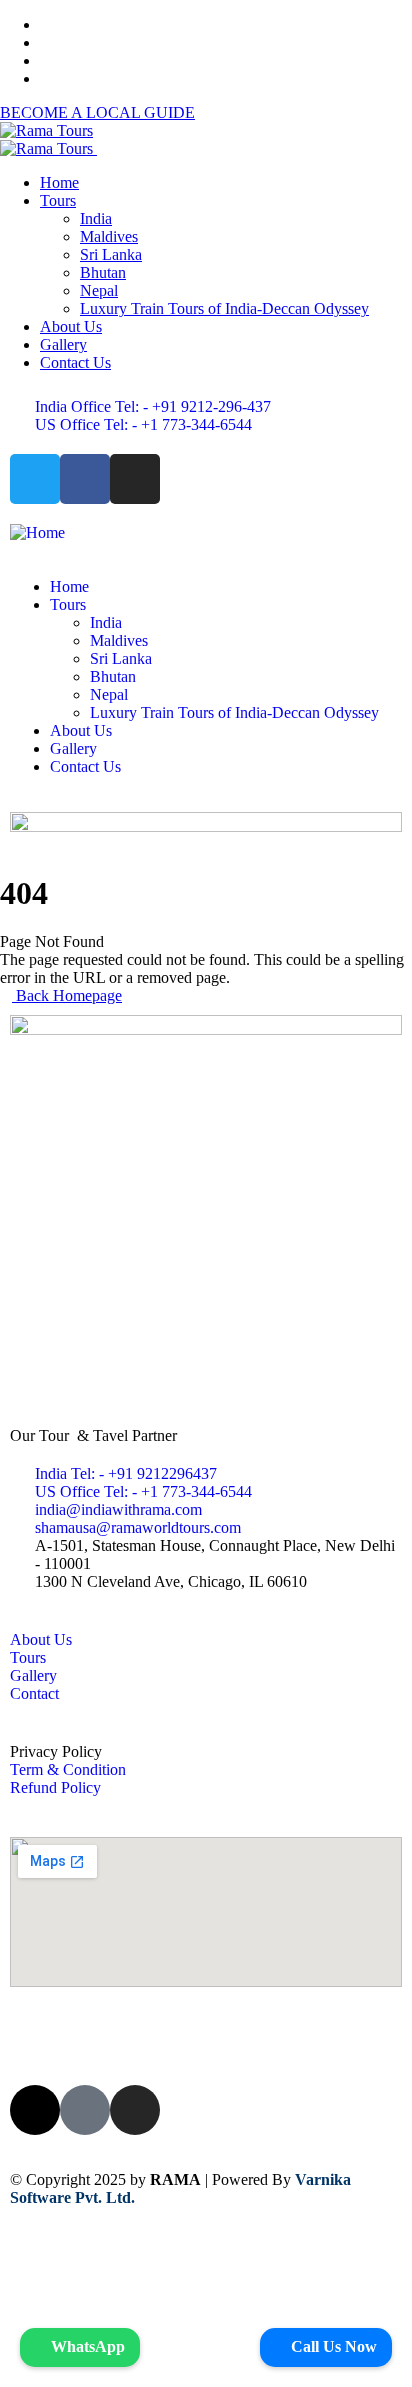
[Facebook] (85, 479)
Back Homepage (67, 995)
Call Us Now (332, 2346)
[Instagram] (135, 479)
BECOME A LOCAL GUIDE (97, 112)
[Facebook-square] (85, 2110)
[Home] (37, 532)
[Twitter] (35, 479)
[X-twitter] (35, 2110)
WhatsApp (86, 2346)
